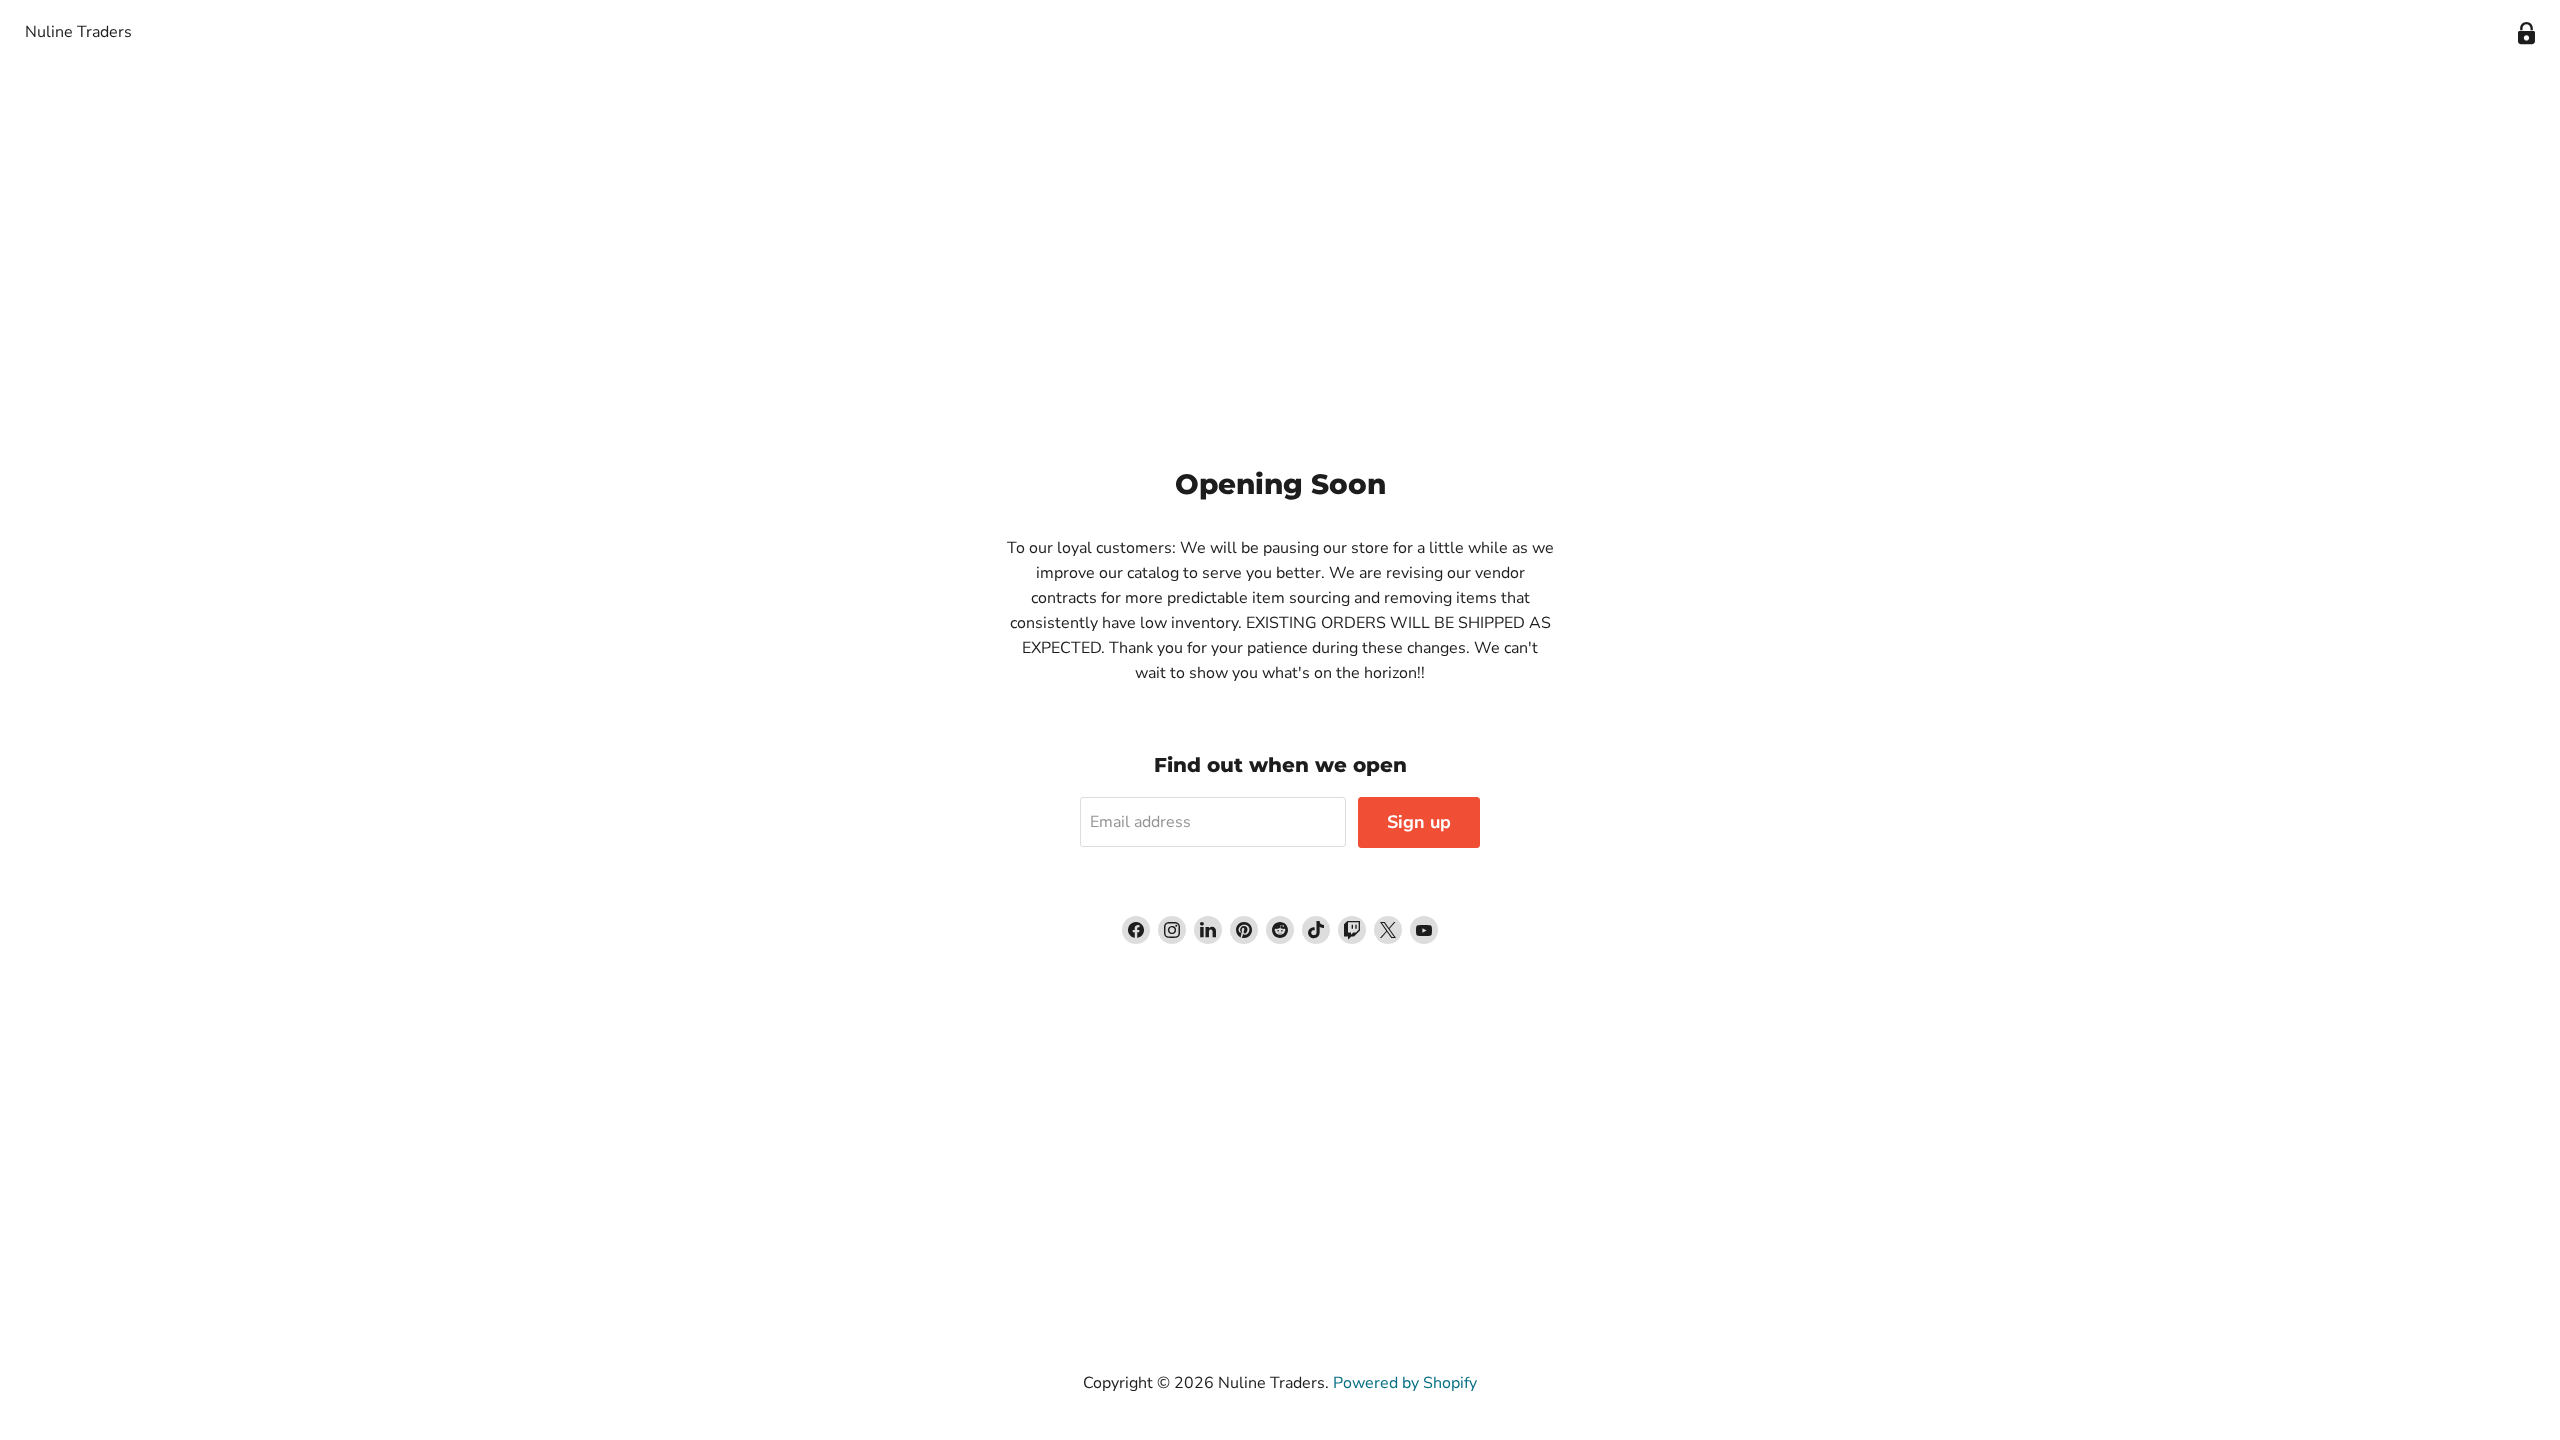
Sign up (1419, 822)
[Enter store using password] (2526, 33)
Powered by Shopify (1405, 1383)
